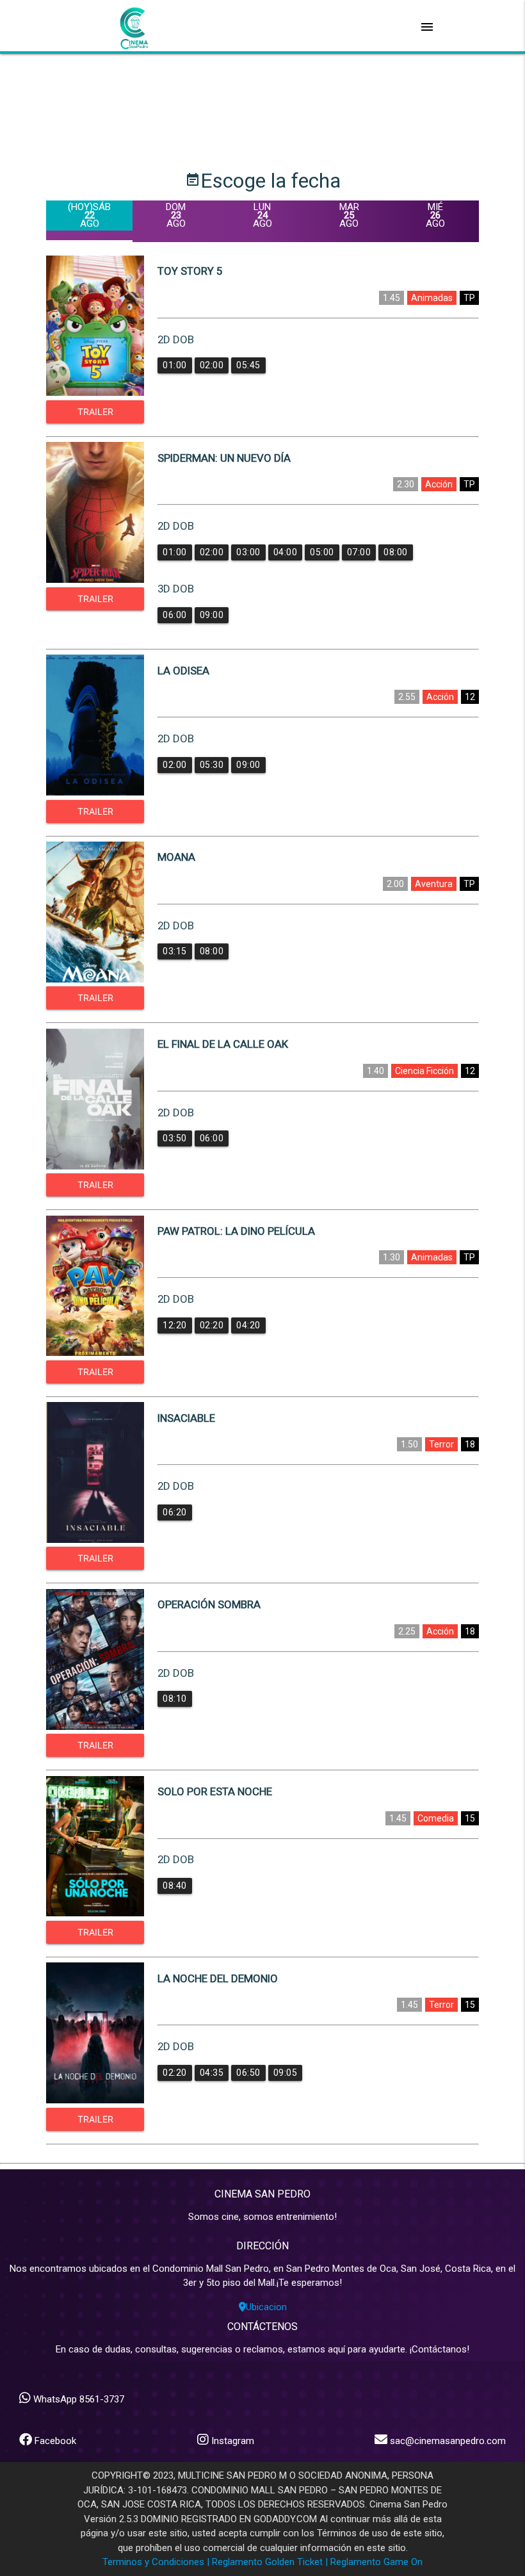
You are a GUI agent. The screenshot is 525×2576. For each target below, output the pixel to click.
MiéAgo (435, 215)
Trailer (95, 412)
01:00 (175, 365)
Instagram (231, 2441)
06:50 (248, 2073)
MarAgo (349, 215)
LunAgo (262, 215)
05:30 (212, 765)
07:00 (359, 552)
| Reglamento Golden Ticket (265, 2562)
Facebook (54, 2441)
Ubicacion (266, 2307)
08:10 (175, 1699)
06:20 (175, 1512)
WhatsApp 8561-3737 (77, 2399)
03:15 (175, 951)
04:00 (286, 552)
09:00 (212, 615)
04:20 (248, 1325)
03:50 (175, 1138)
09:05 (286, 2073)
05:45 (248, 365)
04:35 (212, 2073)
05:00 (322, 552)
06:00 (175, 615)
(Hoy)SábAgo (89, 215)
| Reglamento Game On (374, 2562)
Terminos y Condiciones (153, 2562)
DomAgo (176, 215)
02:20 (212, 1325)
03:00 (248, 552)
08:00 (396, 552)
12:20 (175, 1325)
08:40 (175, 1886)
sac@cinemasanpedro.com (448, 2441)
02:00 (212, 365)
